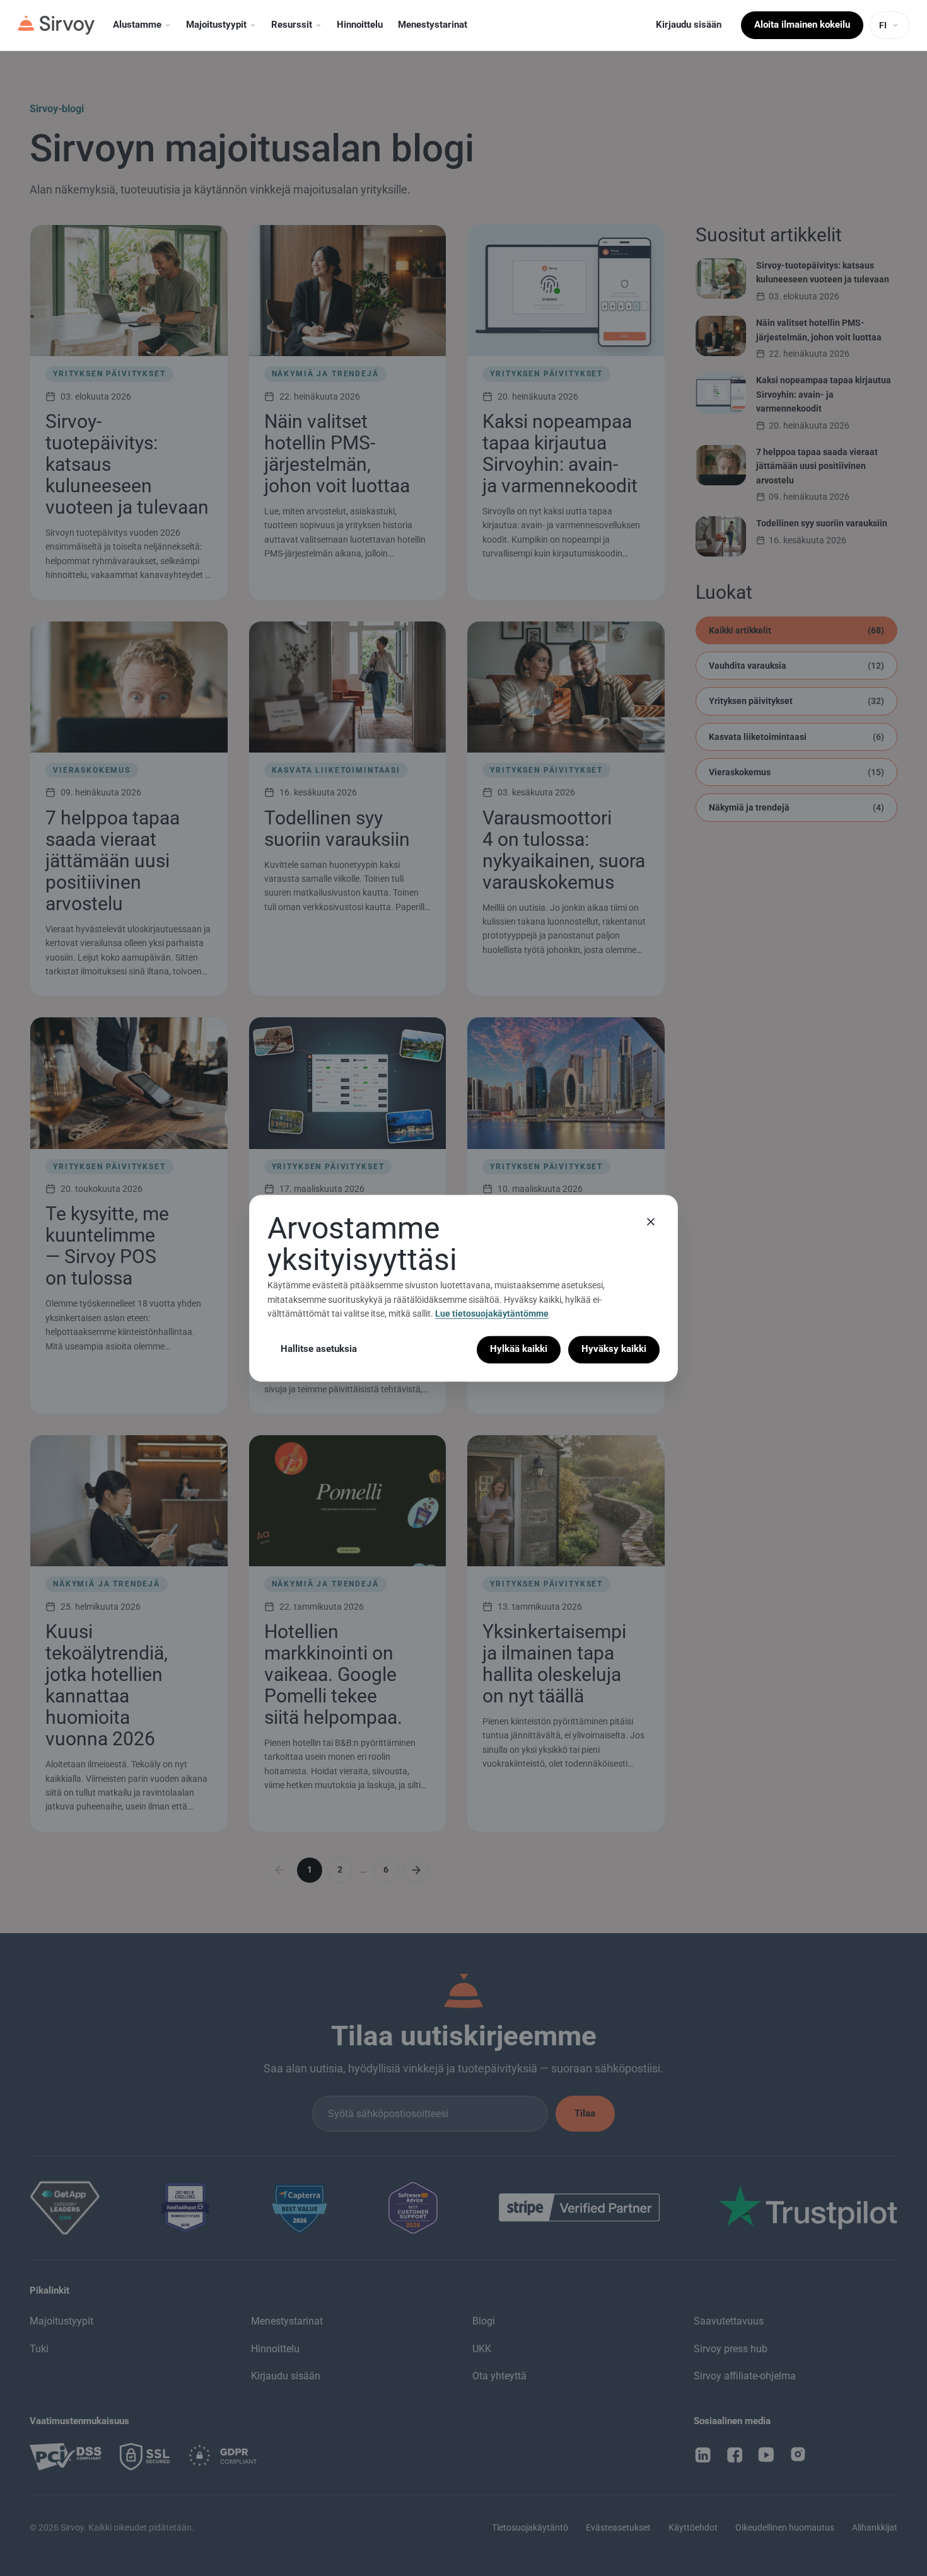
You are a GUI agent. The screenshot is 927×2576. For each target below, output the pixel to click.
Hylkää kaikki (519, 1349)
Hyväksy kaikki (614, 1349)
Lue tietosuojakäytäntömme (492, 1314)
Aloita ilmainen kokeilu (802, 25)
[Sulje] (651, 1222)
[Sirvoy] (56, 25)
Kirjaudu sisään (689, 25)
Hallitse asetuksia (319, 1349)
